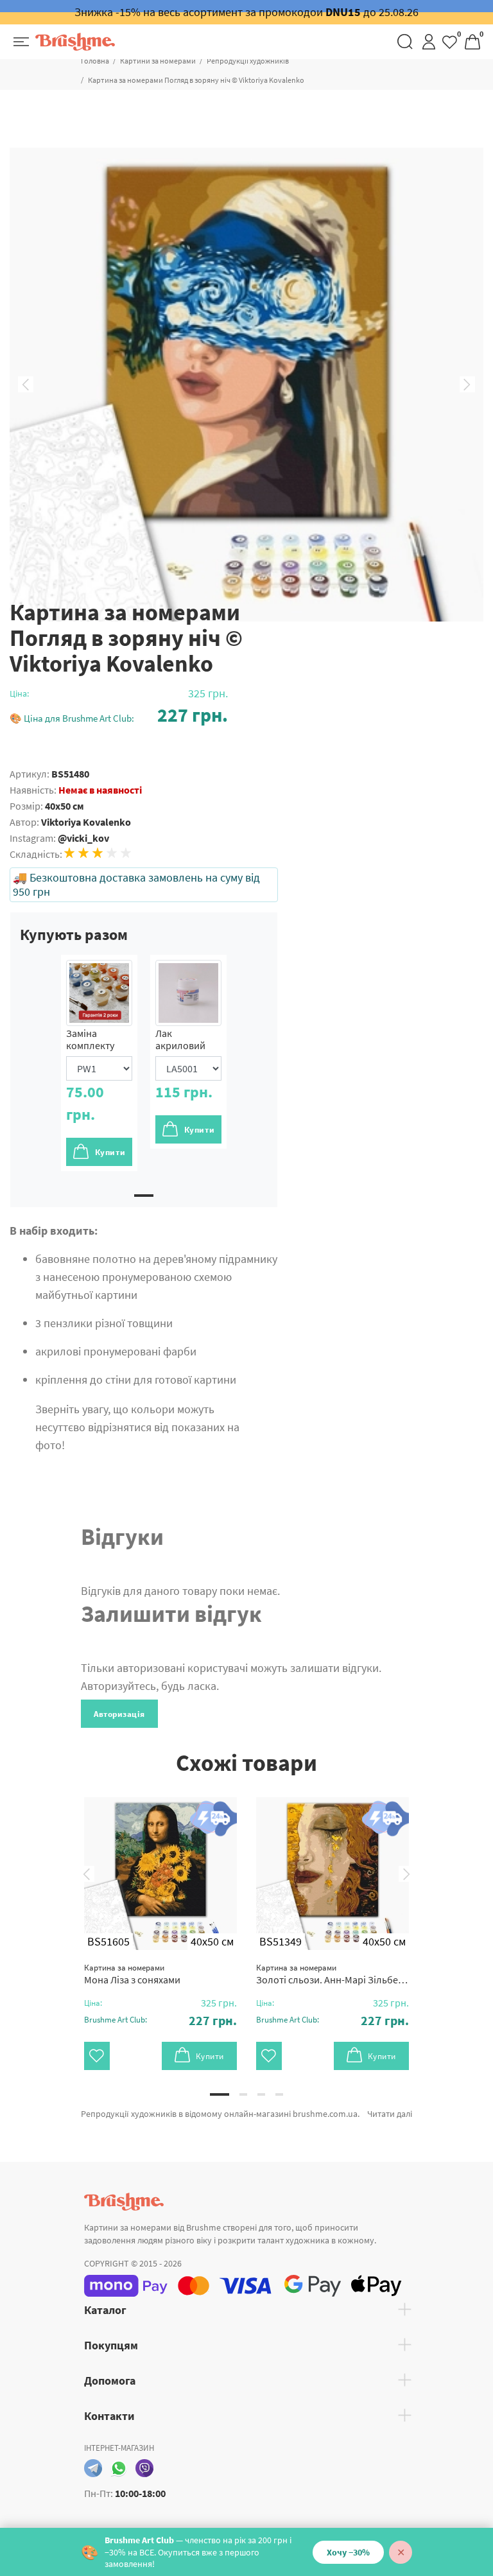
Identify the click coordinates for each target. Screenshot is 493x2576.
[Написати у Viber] (144, 2468)
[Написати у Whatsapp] (119, 2468)
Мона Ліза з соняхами (132, 1974)
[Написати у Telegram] (93, 2468)
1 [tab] (144, 1196)
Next (467, 385)
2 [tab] (243, 2094)
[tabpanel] (99, 1063)
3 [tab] (261, 2094)
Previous (26, 385)
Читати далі (390, 2114)
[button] (119, 715)
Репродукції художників (248, 61)
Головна (95, 61)
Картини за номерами (158, 61)
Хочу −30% (348, 2552)
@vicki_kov (83, 838)
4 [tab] (279, 2094)
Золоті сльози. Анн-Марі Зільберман (333, 1974)
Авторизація (119, 1714)
